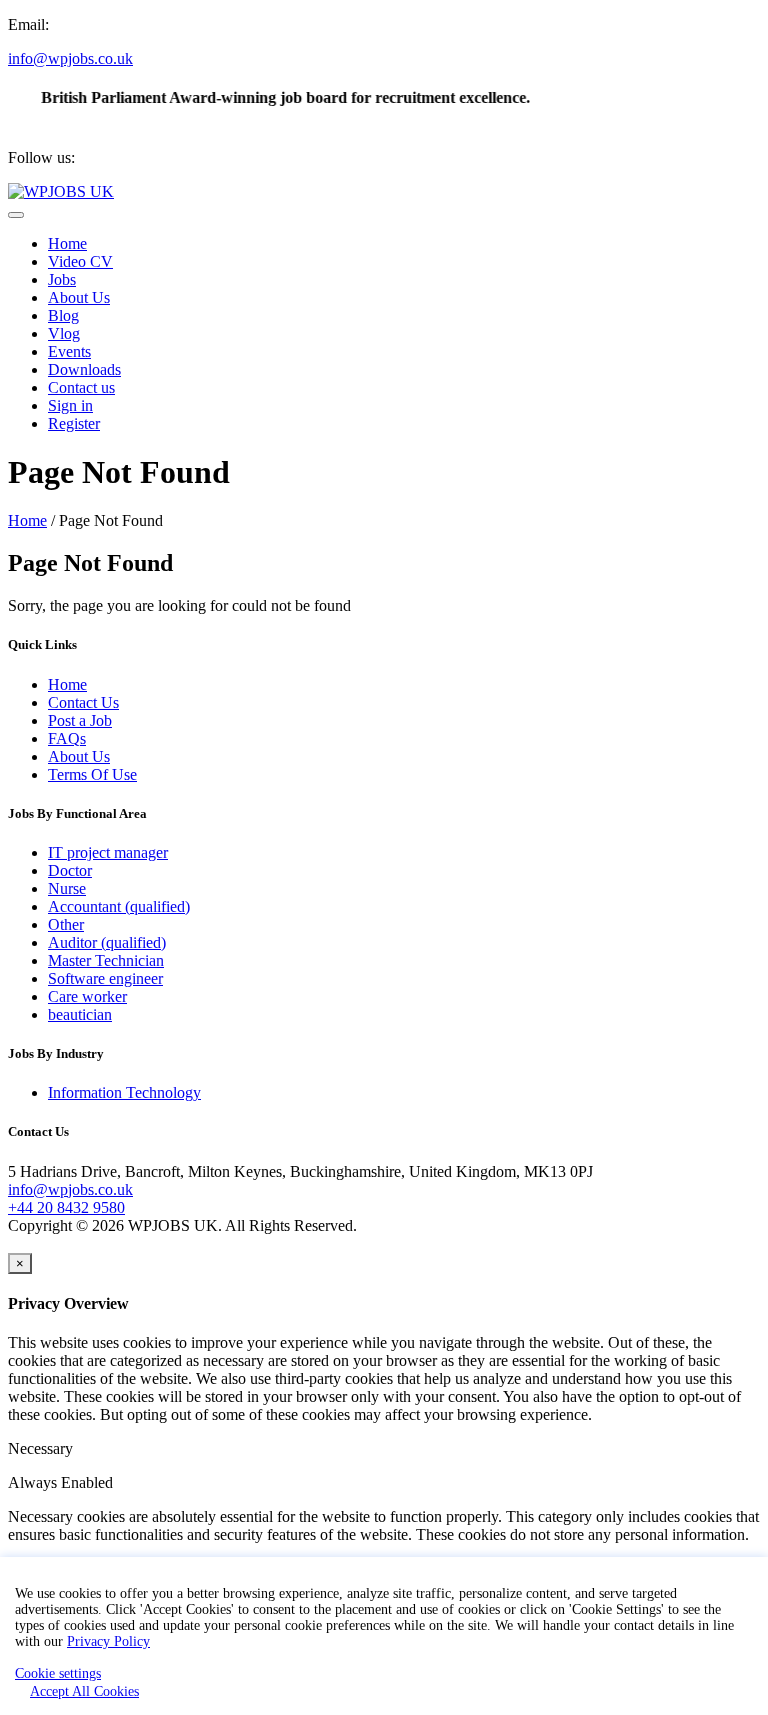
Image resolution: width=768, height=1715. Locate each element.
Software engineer (105, 978)
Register (74, 423)
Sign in (70, 405)
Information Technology (124, 1092)
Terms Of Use (92, 774)
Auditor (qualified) (107, 942)
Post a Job (80, 720)
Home (67, 243)
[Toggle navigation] (16, 215)
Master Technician (106, 960)
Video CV (80, 261)
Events (69, 351)
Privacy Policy (108, 1641)
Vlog (64, 333)
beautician (80, 1014)
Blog (63, 315)
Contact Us (83, 702)
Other (66, 924)
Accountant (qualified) (119, 906)
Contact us (81, 387)
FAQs (67, 738)
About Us (79, 297)
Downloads (84, 369)
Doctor (70, 870)
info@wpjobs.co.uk (70, 58)
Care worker (87, 996)
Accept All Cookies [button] (84, 1691)
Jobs (62, 279)
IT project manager (108, 852)
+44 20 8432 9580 (66, 1207)
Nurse (67, 888)
